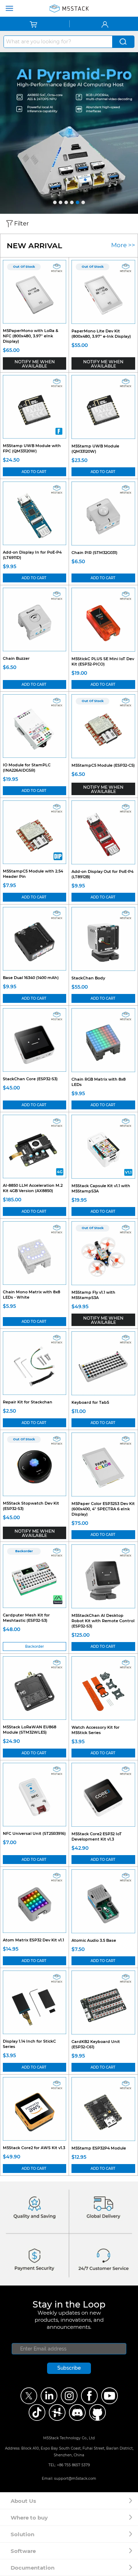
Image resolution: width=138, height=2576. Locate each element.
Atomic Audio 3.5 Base (94, 1940)
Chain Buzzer (16, 658)
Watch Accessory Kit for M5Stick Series (96, 1730)
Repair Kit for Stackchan (28, 1402)
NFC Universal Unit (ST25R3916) (34, 1833)
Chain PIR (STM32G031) (94, 553)
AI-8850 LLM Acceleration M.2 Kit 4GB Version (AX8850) (33, 1188)
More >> (123, 245)
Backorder (34, 1646)
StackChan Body (88, 978)
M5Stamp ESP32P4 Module (99, 2148)
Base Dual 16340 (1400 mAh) (31, 978)
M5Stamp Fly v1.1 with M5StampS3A (93, 1295)
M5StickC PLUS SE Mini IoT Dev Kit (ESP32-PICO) (103, 661)
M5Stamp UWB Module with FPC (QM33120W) (32, 448)
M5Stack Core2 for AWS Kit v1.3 (34, 2148)
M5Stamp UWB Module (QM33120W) (95, 449)
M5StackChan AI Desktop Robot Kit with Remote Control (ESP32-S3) (103, 1621)
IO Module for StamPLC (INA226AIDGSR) (27, 768)
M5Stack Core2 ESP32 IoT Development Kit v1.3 (97, 1836)
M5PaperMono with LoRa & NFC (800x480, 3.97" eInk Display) (31, 336)
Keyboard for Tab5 (90, 1402)
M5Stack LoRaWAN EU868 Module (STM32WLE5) (30, 1730)
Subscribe (69, 2368)
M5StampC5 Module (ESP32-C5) (103, 765)
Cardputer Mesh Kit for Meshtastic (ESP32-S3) (26, 1618)
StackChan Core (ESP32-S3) (30, 1079)
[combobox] (58, 42)
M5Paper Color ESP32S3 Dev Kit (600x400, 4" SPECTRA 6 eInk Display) (103, 1509)
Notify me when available (35, 364)
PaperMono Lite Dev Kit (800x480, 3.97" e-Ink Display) (101, 334)
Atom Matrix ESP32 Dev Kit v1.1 (33, 1940)
